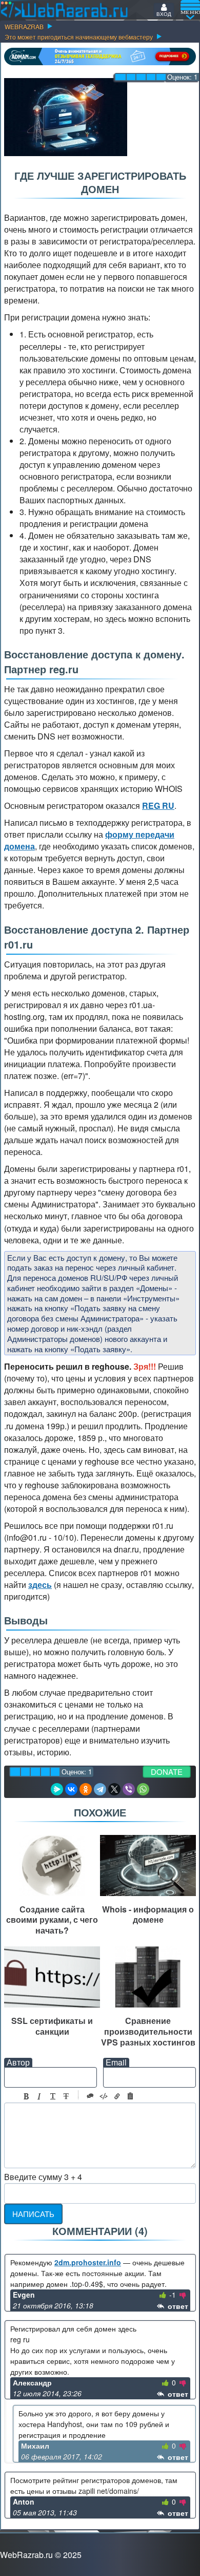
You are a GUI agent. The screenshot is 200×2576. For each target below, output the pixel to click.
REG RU (158, 806)
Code (104, 2096)
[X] (114, 1789)
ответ (177, 2306)
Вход (164, 14)
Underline (53, 2096)
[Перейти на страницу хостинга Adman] (100, 56)
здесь (40, 1585)
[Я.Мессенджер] (57, 1789)
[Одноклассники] (86, 1789)
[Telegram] (100, 1789)
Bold (26, 2096)
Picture (130, 2096)
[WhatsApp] (143, 1789)
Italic (39, 2096)
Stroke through (66, 2096)
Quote (90, 2096)
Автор (18, 2062)
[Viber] (129, 1789)
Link (117, 2096)
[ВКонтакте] (71, 1789)
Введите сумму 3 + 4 (43, 2177)
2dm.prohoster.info (88, 2262)
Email (116, 2062)
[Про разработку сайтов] (64, 10)
